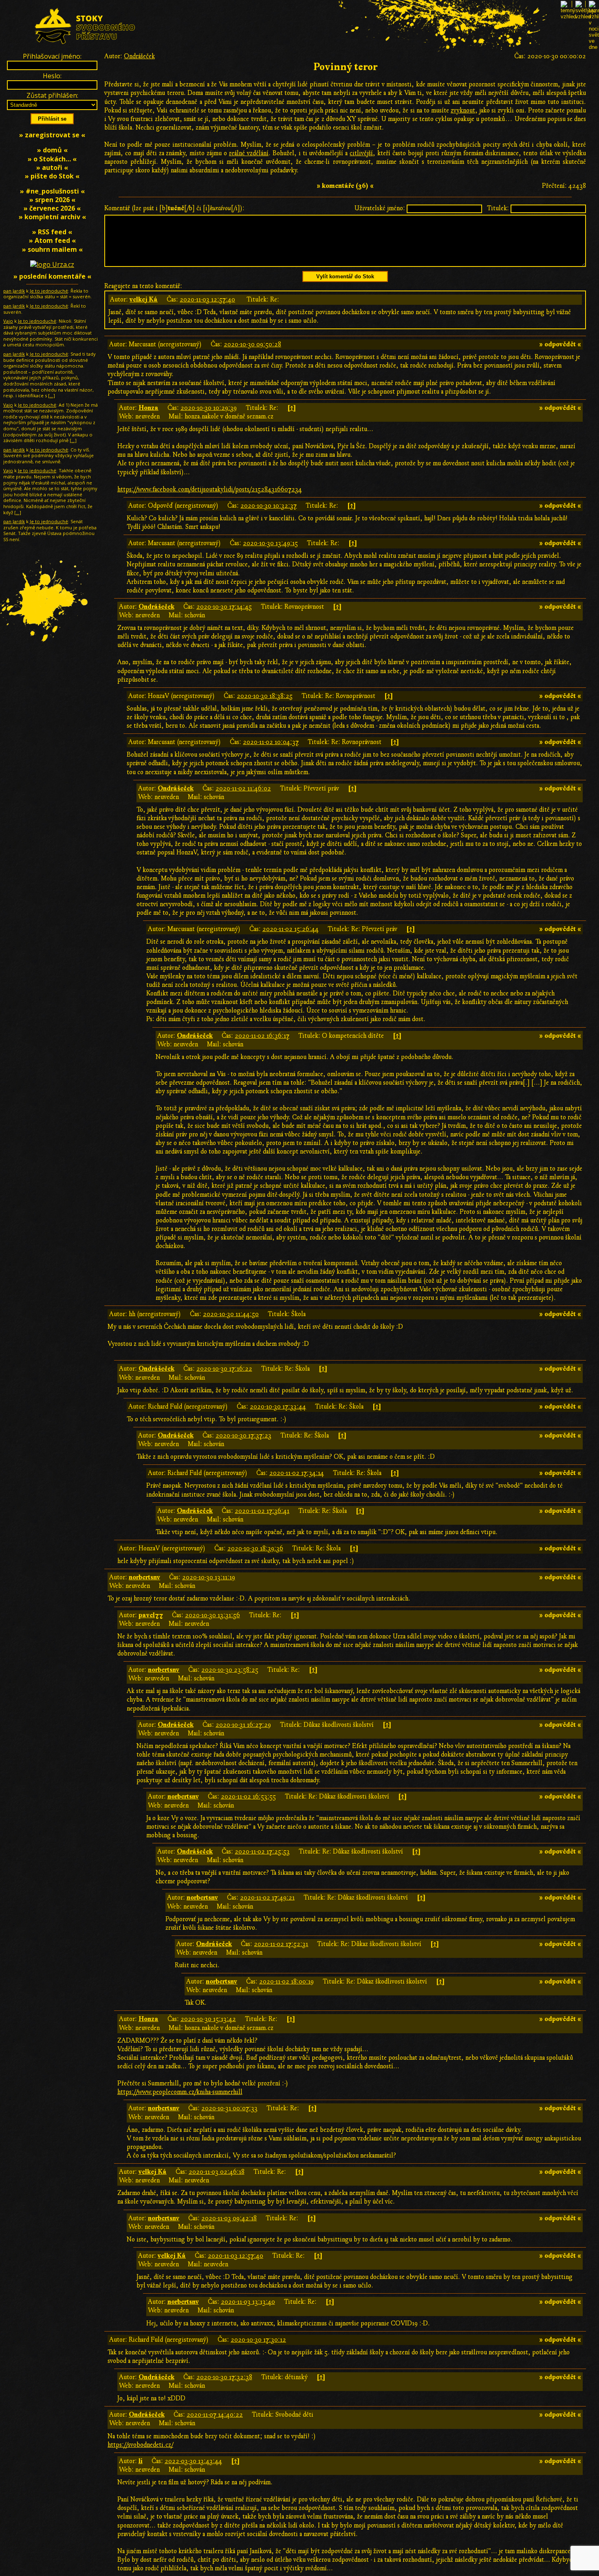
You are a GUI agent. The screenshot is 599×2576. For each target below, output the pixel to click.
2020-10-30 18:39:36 (255, 1548)
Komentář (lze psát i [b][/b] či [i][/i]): (174, 208)
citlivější (361, 153)
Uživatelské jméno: (380, 208)
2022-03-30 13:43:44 (193, 2461)
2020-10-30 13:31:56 (213, 1615)
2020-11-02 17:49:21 (267, 1898)
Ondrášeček (139, 56)
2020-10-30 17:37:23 (243, 1436)
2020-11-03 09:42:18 (229, 2218)
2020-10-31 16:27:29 (243, 1725)
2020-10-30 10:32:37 (269, 506)
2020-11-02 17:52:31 (281, 1944)
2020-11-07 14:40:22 (215, 2415)
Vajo (8, 321)
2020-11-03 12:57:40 (207, 299)
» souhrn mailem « (52, 249)
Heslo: (52, 76)
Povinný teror (345, 67)
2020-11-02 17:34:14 (297, 1473)
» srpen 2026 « (52, 200)
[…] (52, 395)
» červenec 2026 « (52, 208)
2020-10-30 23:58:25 (230, 1670)
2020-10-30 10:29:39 (209, 408)
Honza (149, 408)
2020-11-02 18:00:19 (286, 1982)
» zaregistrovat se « (52, 135)
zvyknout (463, 110)
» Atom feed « (52, 240)
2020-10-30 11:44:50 (231, 1314)
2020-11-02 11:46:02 (243, 788)
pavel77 (151, 1615)
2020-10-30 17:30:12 (258, 2340)
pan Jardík (14, 291)
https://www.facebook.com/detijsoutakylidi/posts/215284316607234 (210, 489)
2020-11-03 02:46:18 (217, 2172)
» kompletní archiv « (52, 217)
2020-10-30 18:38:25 (265, 696)
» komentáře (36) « (345, 186)
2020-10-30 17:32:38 (224, 2377)
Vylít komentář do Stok (345, 276)
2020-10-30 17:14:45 (224, 607)
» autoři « (52, 167)
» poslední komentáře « (52, 276)
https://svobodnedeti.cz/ (140, 2445)
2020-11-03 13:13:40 (248, 2302)
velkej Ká (144, 299)
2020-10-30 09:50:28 (252, 344)
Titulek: (498, 208)
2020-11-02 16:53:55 (248, 1797)
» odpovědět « (560, 344)
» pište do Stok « (52, 176)
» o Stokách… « (52, 159)
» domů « (52, 150)
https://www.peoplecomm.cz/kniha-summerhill (180, 2092)
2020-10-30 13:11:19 (209, 1577)
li (141, 2461)
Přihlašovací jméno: (52, 56)
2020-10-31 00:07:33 (229, 2108)
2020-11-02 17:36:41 (262, 1511)
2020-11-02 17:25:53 (262, 1852)
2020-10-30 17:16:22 (224, 1369)
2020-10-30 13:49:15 (270, 543)
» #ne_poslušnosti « (52, 191)
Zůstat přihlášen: (52, 95)
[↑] (292, 408)
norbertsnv (144, 1577)
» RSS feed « (52, 232)
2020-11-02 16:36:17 (262, 1036)
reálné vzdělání (249, 153)
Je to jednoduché (49, 291)
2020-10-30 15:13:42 (208, 2019)
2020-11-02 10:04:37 (271, 742)
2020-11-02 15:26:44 (291, 929)
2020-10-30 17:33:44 (278, 1407)
